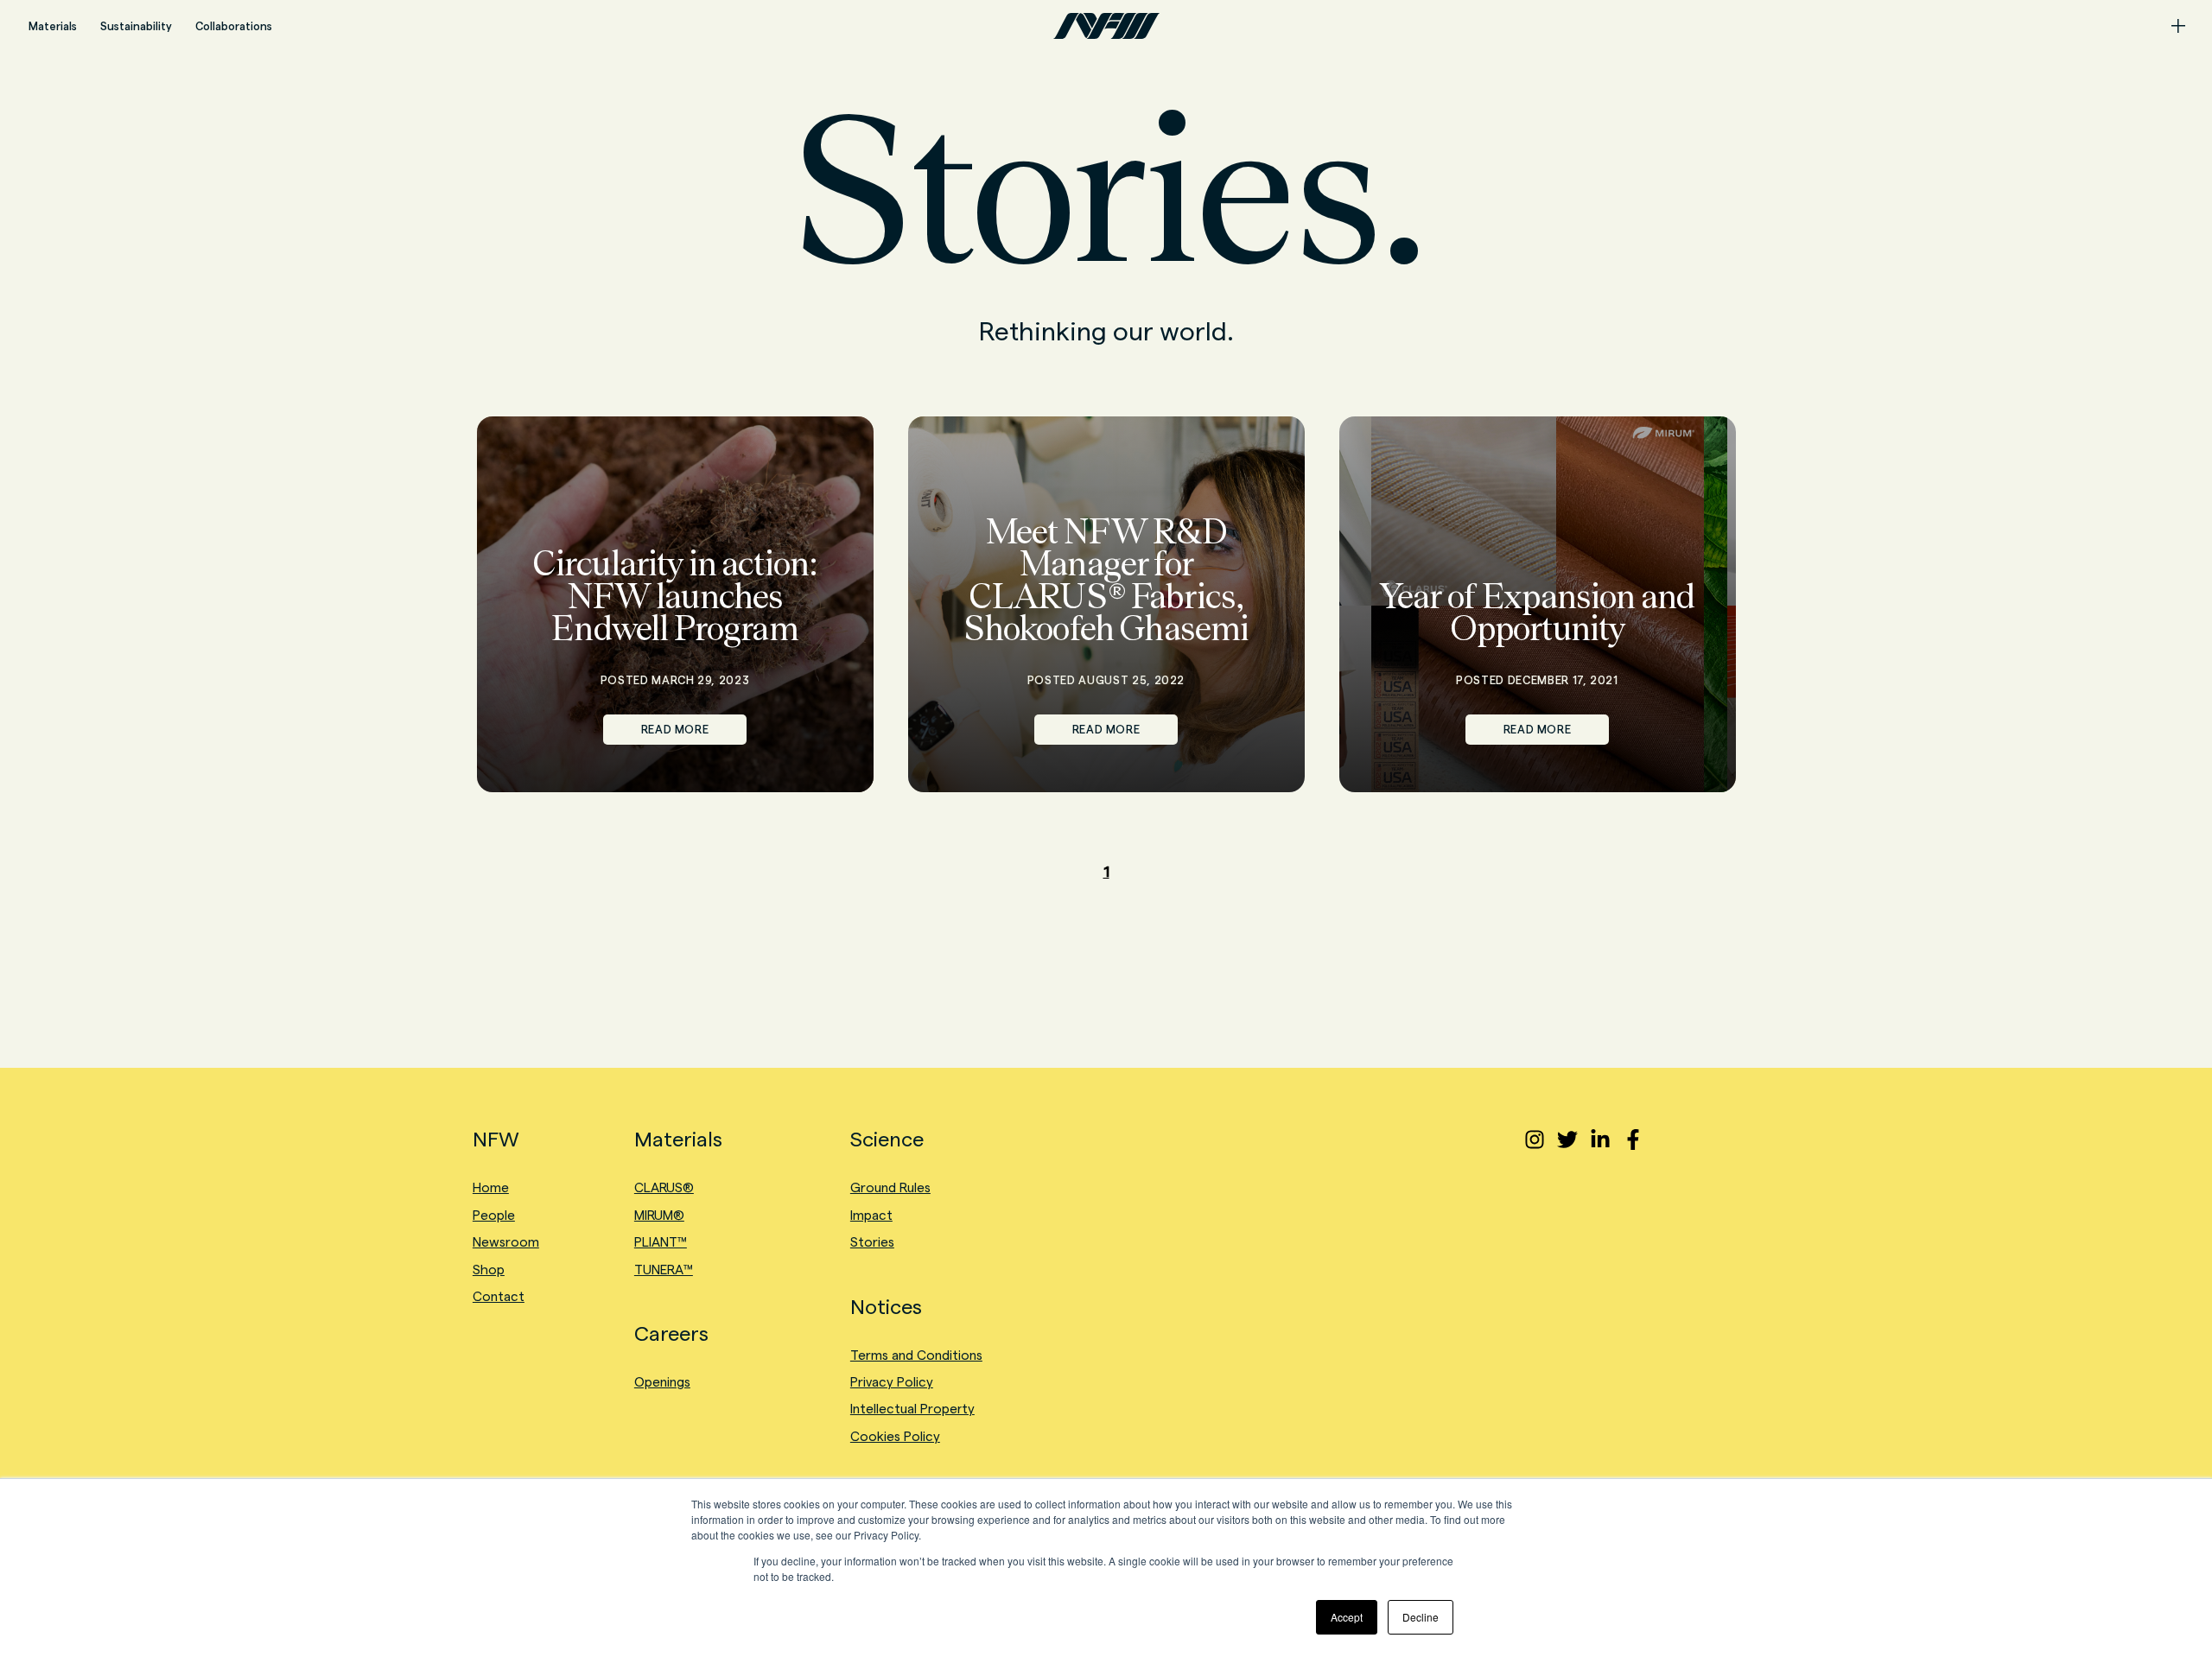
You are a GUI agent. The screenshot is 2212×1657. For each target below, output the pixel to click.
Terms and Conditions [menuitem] (916, 1355)
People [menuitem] (494, 1215)
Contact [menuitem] (499, 1296)
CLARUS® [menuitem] (664, 1187)
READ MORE (675, 729)
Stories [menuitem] (872, 1242)
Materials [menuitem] (53, 26)
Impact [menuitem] (871, 1215)
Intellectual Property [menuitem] (912, 1409)
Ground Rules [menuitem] (890, 1187)
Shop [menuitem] (489, 1270)
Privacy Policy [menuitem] (892, 1382)
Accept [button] (1347, 1617)
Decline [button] (1421, 1617)
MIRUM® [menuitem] (659, 1215)
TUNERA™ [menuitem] (664, 1270)
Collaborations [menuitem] (234, 26)
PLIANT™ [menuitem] (661, 1242)
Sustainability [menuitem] (136, 26)
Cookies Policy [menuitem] (895, 1436)
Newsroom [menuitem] (506, 1242)
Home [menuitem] (491, 1187)
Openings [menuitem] (662, 1382)
